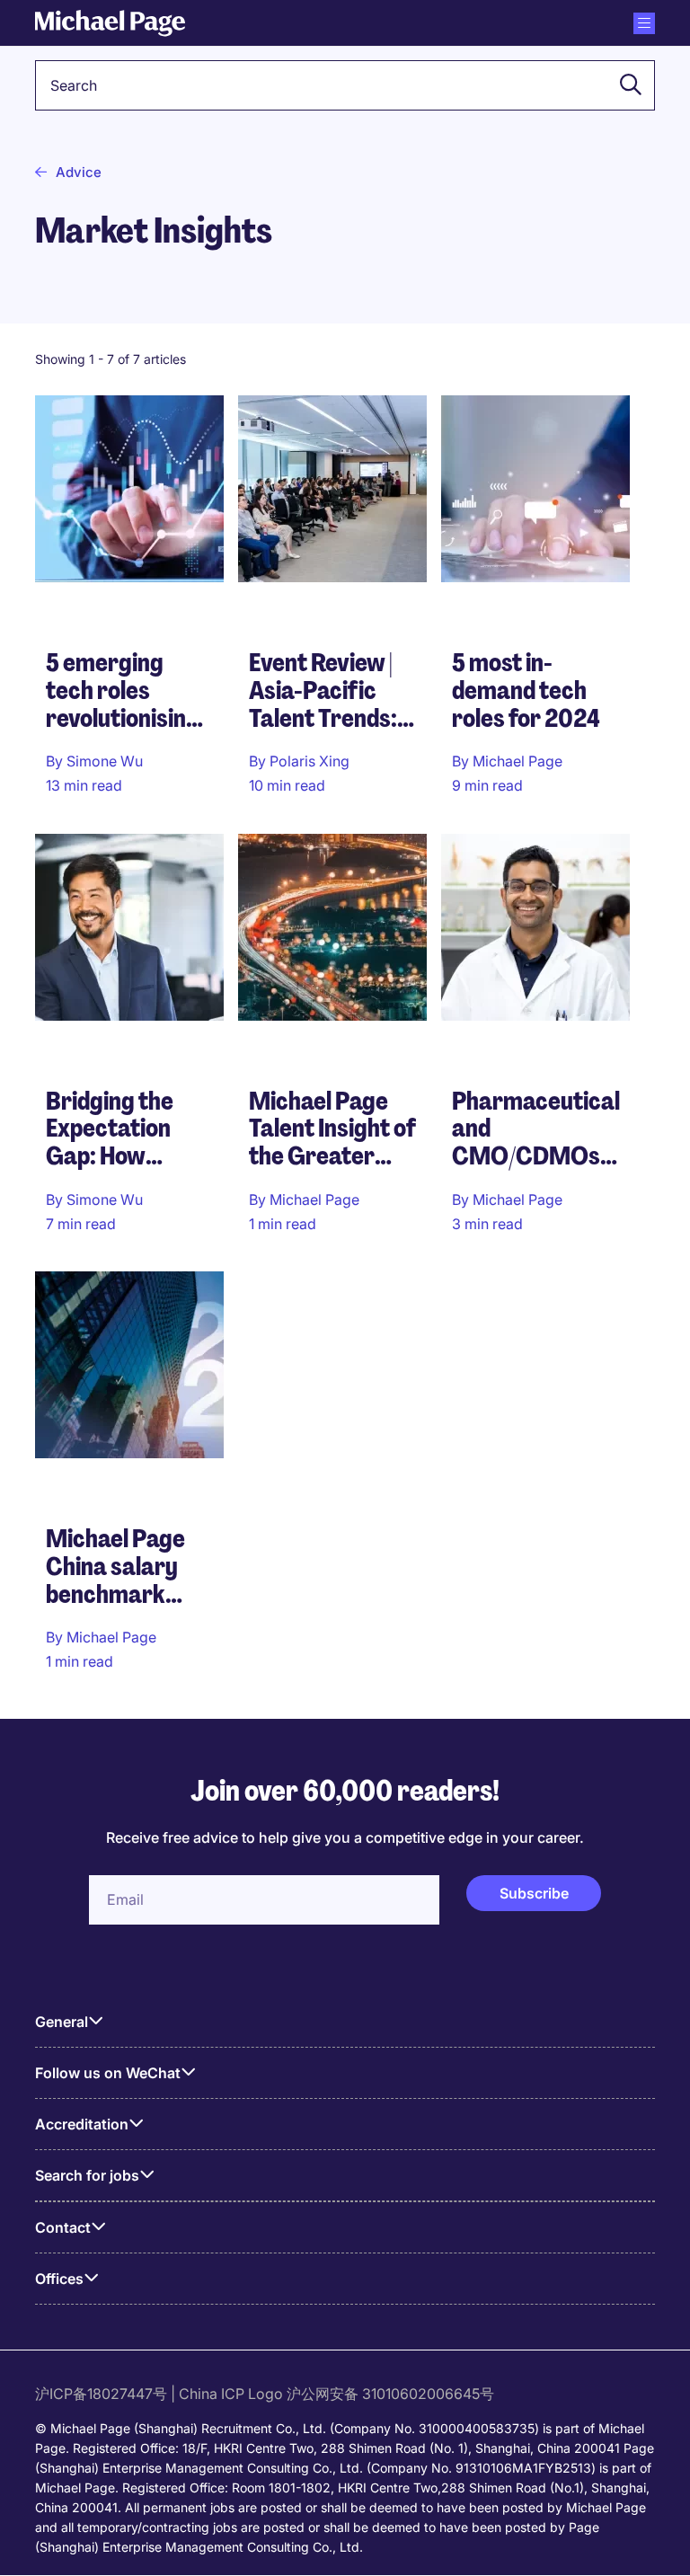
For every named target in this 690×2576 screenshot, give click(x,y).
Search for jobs (87, 2175)
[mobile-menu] (644, 23)
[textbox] (345, 85)
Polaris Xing (310, 761)
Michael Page (517, 761)
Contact (63, 2227)
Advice (79, 172)
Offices (59, 2279)
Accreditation (82, 2124)
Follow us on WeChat (108, 2073)
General (62, 2022)
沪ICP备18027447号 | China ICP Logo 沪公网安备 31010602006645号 (266, 2394)
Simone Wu (105, 761)
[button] (625, 85)
